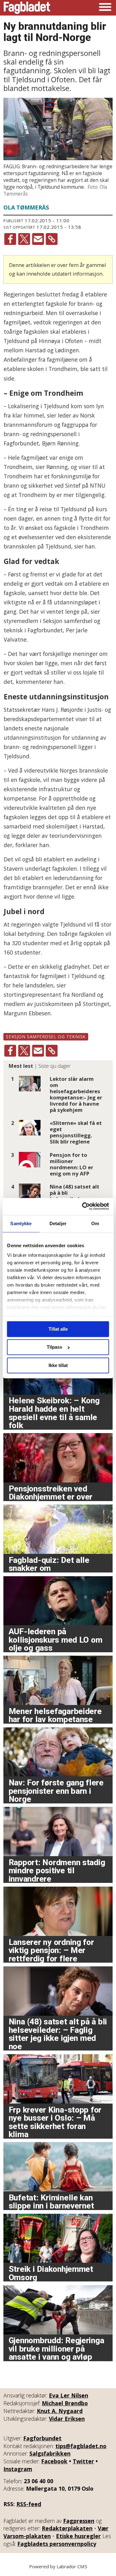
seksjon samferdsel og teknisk (46, 1037)
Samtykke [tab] (21, 1223)
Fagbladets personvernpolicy (57, 2544)
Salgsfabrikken (50, 2453)
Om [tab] (95, 1223)
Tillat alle (58, 1329)
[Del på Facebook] (10, 239)
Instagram (18, 2469)
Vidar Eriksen (67, 2419)
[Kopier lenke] (52, 239)
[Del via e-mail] (38, 239)
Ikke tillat (58, 1365)
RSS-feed (29, 2504)
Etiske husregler (78, 2536)
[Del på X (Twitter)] (24, 239)
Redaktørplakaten (67, 2528)
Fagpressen (79, 2521)
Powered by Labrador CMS (58, 2566)
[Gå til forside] (27, 8)
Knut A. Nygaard (60, 2411)
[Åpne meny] (105, 8)
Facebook (54, 2461)
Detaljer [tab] (58, 1223)
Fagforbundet (42, 2438)
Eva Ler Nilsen (69, 2395)
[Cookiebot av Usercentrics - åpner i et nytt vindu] (83, 1206)
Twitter (83, 2461)
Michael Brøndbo (65, 2403)
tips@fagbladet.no (81, 2446)
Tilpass (54, 1347)
